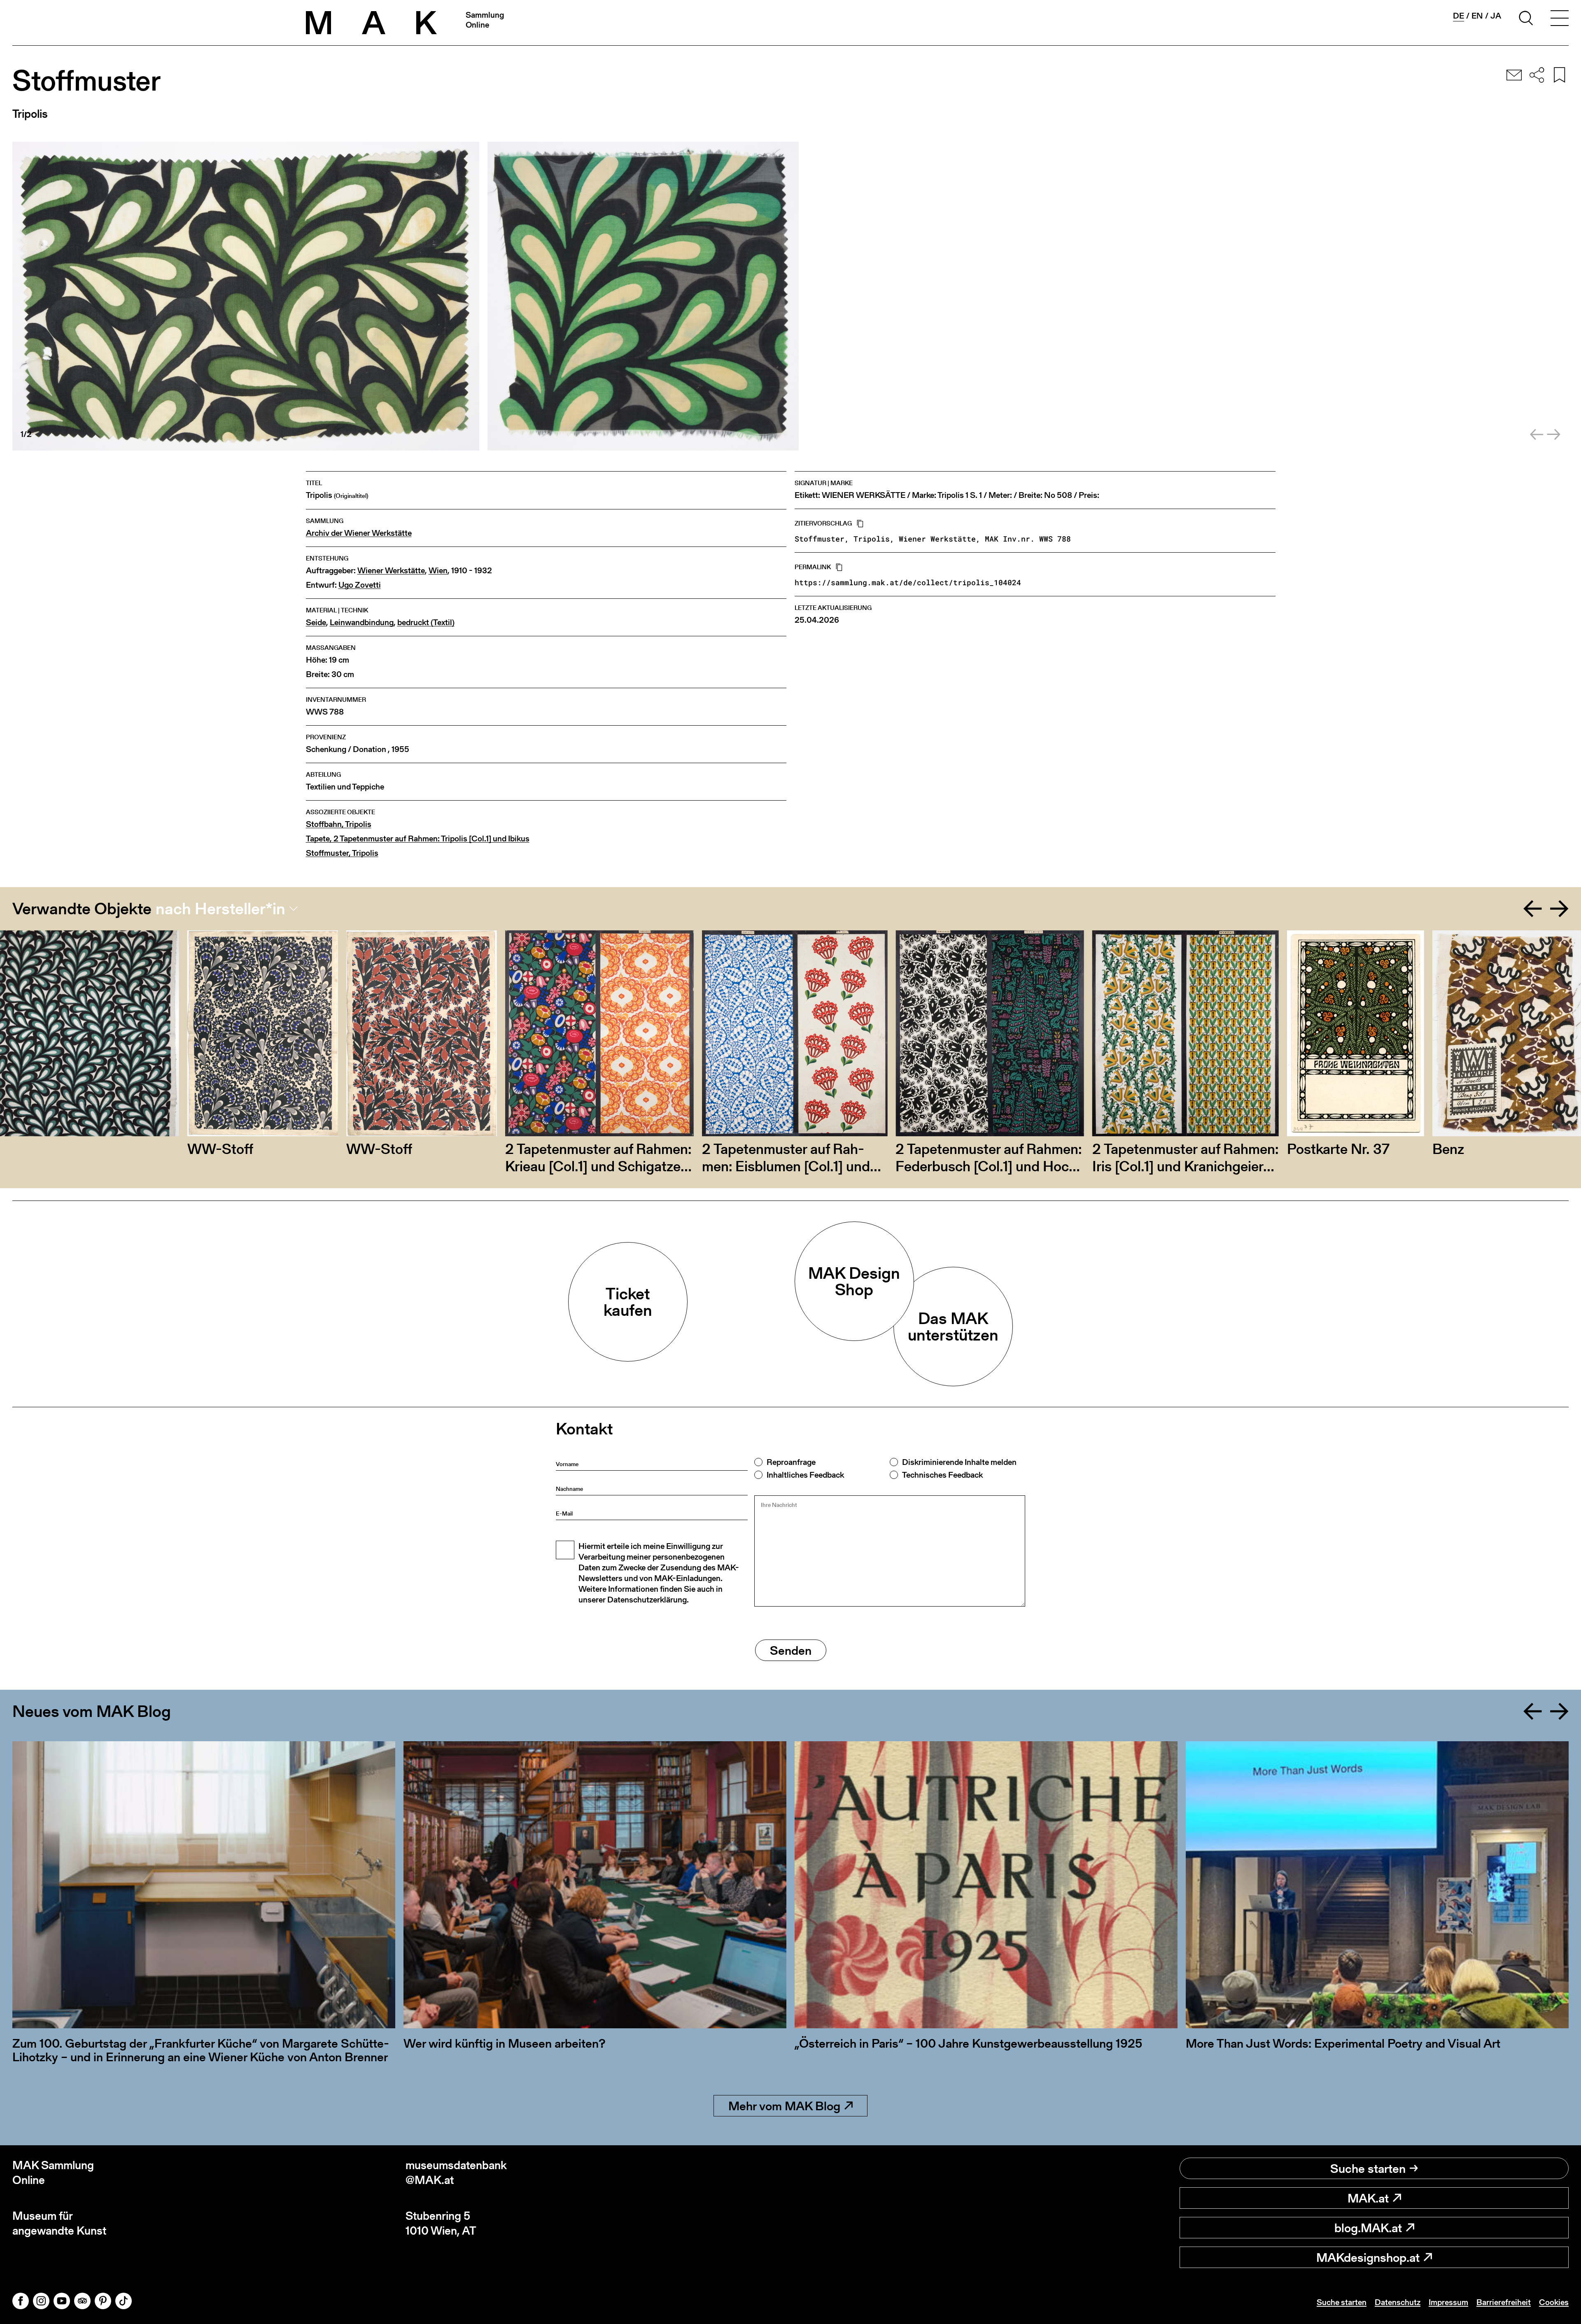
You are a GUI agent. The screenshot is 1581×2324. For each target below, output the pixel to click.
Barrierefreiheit (1504, 2302)
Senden (791, 1650)
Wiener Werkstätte (391, 571)
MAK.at (1368, 2198)
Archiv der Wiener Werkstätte (359, 533)
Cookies (1554, 2302)
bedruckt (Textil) (426, 622)
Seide (316, 622)
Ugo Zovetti (360, 585)
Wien (438, 571)
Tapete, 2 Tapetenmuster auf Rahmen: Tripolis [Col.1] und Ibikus (418, 839)
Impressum (1448, 2302)
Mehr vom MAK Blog (784, 2106)
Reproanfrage (791, 1462)
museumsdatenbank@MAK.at (456, 2173)
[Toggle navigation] (1560, 19)
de (1459, 16)
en (1477, 16)
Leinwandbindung (362, 622)
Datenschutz (1398, 2302)
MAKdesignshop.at (1368, 2257)
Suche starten (1368, 2168)
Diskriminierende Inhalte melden (959, 1462)
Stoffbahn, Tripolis (339, 824)
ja (1496, 16)
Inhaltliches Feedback (805, 1475)
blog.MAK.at (1368, 2228)
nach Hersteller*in (220, 909)
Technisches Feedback (942, 1475)
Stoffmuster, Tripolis (342, 853)
